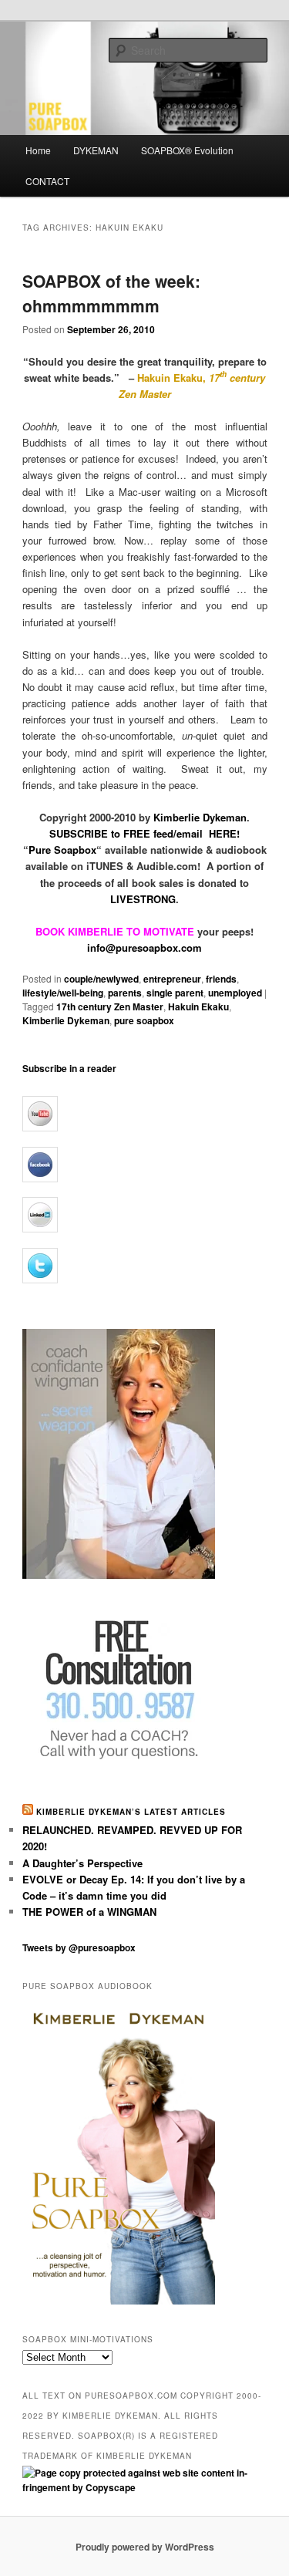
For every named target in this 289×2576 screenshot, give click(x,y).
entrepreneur (172, 979)
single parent (175, 993)
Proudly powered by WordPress (145, 2547)
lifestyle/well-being (63, 993)
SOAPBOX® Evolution (187, 150)
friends (221, 979)
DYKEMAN (96, 150)
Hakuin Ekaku (198, 1006)
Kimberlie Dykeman (66, 1020)
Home (38, 150)
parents (125, 993)
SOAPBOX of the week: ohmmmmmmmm (111, 293)
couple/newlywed (101, 979)
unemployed (235, 993)
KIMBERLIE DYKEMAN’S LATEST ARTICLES (131, 1812)
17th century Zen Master (110, 1006)
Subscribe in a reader (69, 1068)
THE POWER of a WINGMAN (89, 1912)
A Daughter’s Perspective (82, 1863)
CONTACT (47, 181)
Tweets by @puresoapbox (79, 1947)
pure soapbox (144, 1020)
